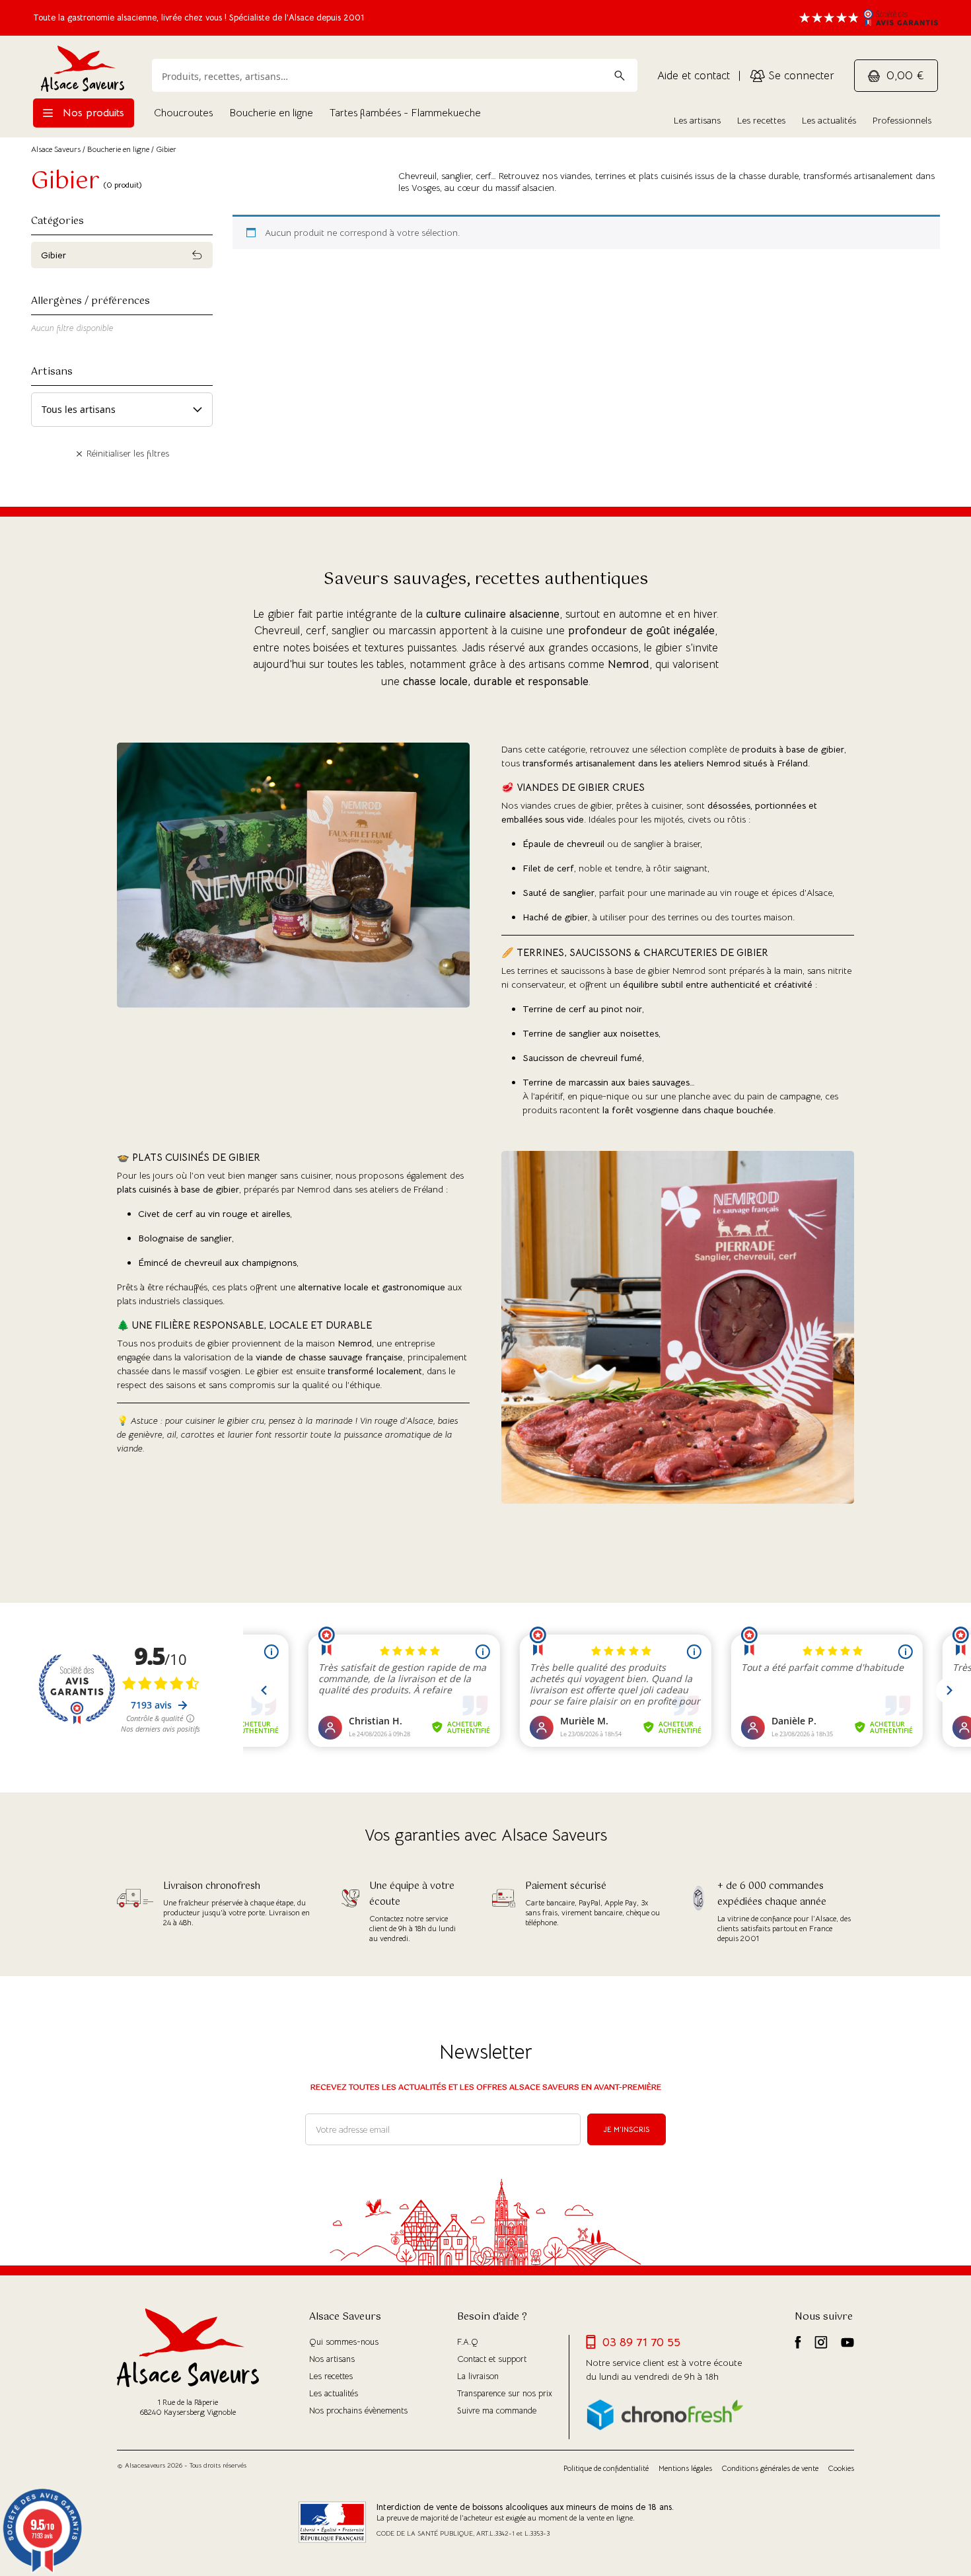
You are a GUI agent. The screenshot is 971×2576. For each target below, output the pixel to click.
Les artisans (697, 120)
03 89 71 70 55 (641, 2342)
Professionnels (902, 120)
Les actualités (829, 120)
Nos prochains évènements (358, 2410)
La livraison (478, 2376)
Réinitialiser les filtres (126, 453)
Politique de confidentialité (606, 2468)
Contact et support (492, 2359)
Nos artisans (332, 2359)
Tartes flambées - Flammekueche (405, 113)
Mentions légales (685, 2468)
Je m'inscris (627, 2129)
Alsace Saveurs (56, 149)
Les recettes (761, 120)
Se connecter (800, 76)
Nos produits (92, 113)
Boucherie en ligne (271, 113)
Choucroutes (183, 113)
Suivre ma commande (497, 2410)
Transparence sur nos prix (505, 2393)
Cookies (841, 2468)
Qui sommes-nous (344, 2342)
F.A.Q (468, 2342)
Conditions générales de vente (770, 2468)
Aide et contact (694, 76)
